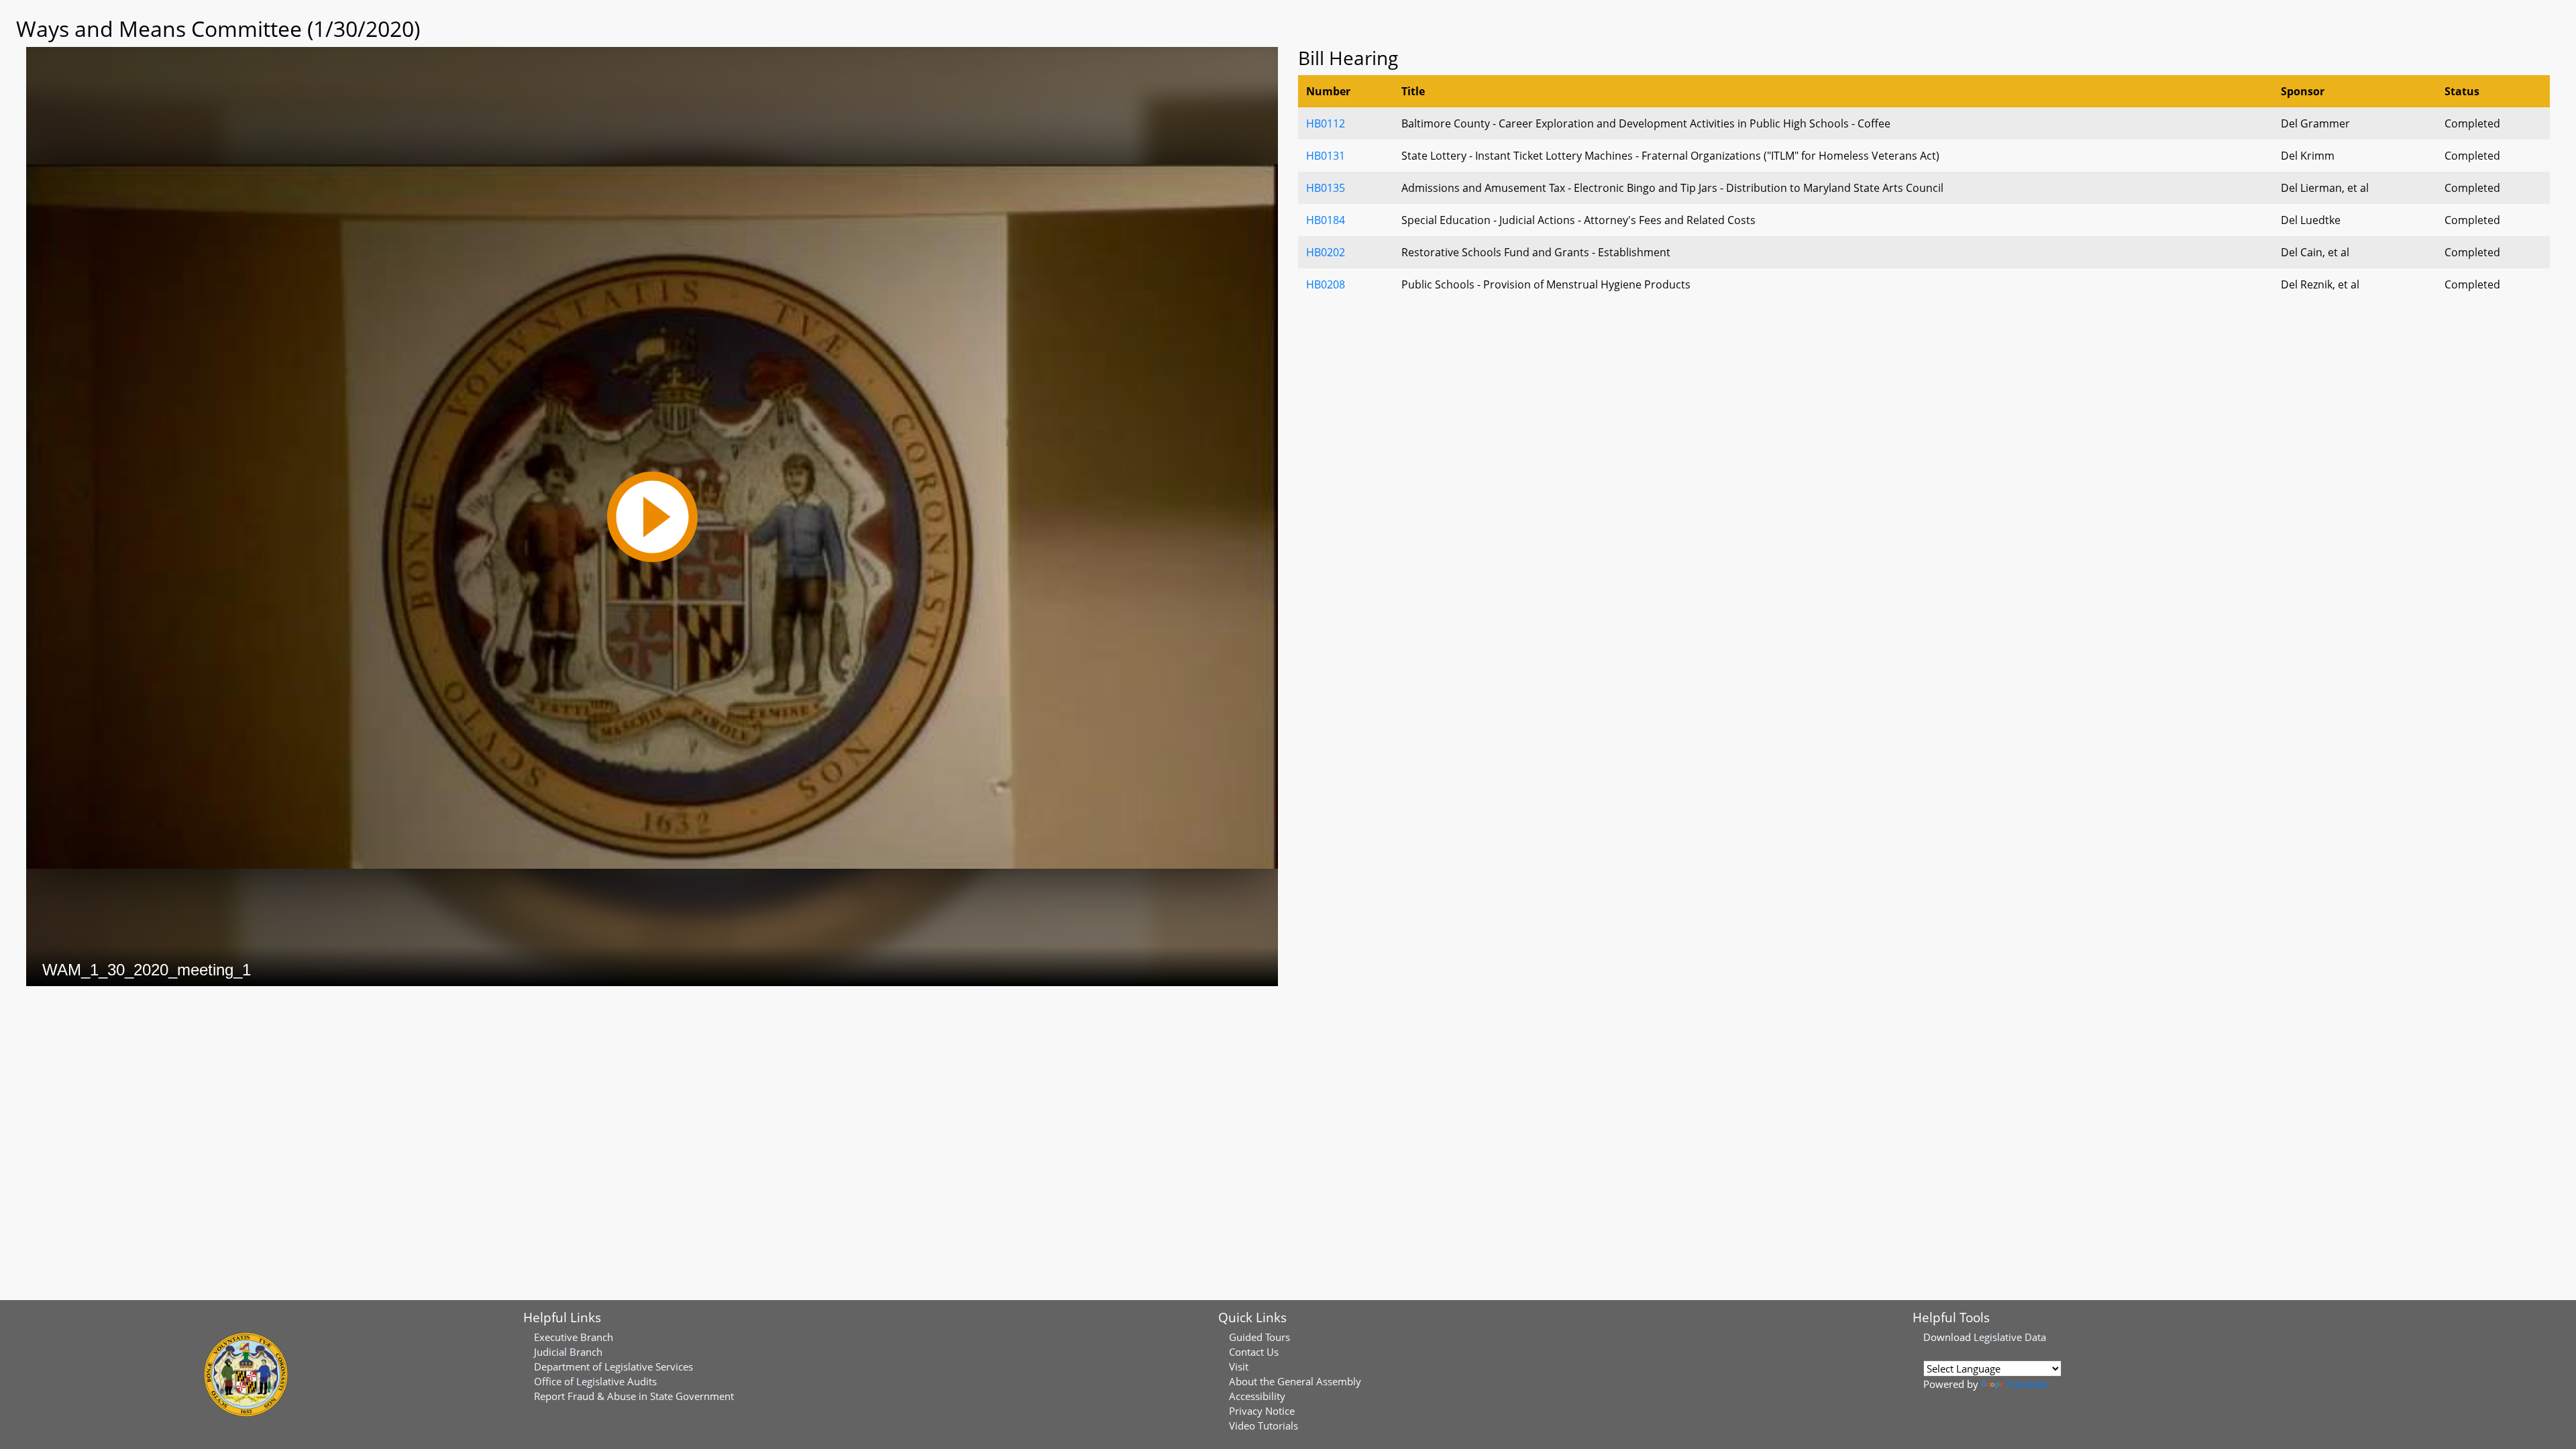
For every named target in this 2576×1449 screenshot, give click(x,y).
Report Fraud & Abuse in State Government (634, 1396)
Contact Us (1254, 1352)
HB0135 (1326, 188)
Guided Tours (1259, 1337)
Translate (2027, 1384)
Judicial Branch (568, 1352)
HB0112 (1326, 123)
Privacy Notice (1262, 1411)
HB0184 (1326, 220)
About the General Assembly (1295, 1381)
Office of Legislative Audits (595, 1381)
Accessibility (1257, 1396)
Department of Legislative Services (613, 1366)
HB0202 (1326, 252)
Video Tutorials (1264, 1426)
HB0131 (1326, 156)
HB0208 (1326, 284)
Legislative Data (2010, 1337)
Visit (1239, 1366)
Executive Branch (574, 1337)
